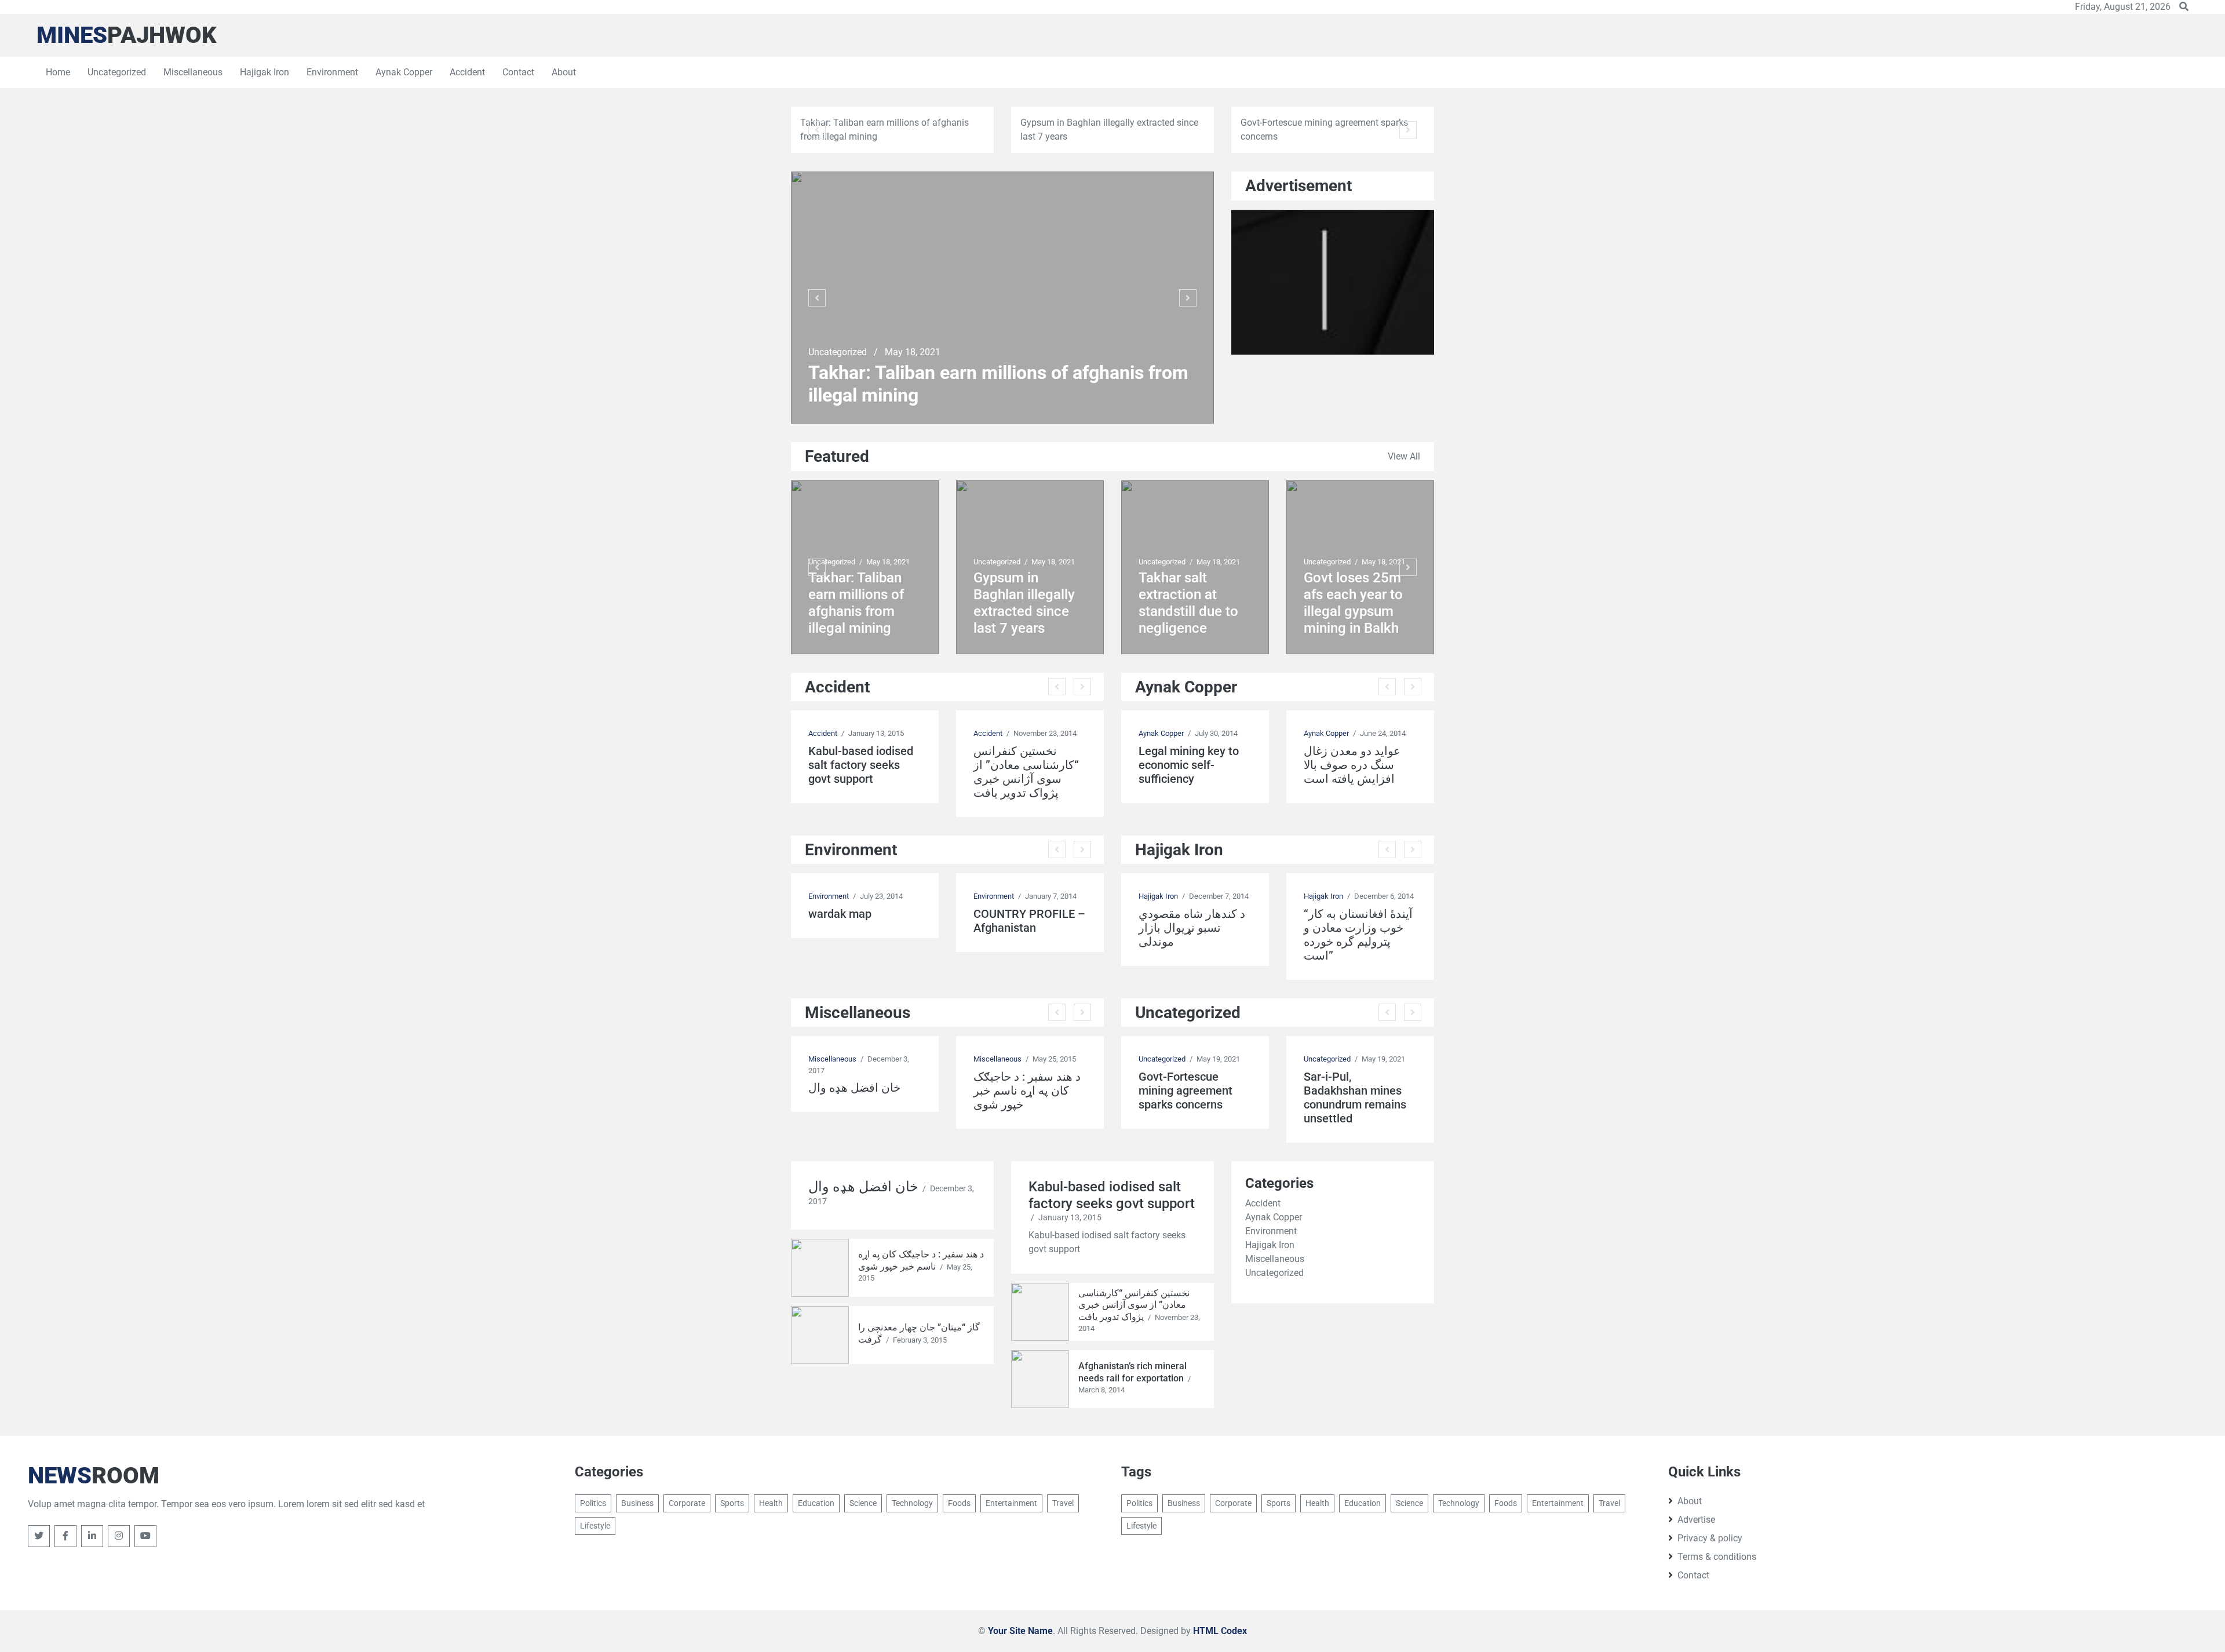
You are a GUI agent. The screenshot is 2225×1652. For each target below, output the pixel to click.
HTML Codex (1220, 1631)
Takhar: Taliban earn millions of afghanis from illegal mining (998, 384)
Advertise (1696, 1520)
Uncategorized (117, 72)
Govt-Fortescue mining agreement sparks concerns (1186, 1091)
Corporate (687, 1503)
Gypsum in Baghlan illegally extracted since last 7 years (1024, 603)
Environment (332, 72)
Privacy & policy (1710, 1538)
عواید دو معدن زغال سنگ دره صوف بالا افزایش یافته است (1352, 765)
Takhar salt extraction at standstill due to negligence (1188, 603)
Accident (467, 72)
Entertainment (1011, 1503)
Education (816, 1503)
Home (58, 72)
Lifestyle (595, 1526)
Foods (959, 1503)
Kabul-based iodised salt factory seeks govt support (861, 765)
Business (637, 1503)
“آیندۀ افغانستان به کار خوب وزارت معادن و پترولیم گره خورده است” (1358, 935)
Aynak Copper (404, 72)
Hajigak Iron (265, 72)
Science (863, 1503)
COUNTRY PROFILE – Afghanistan (1029, 921)
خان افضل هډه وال (854, 1088)
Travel (1063, 1503)
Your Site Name (1020, 1631)
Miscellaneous (193, 72)
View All (1404, 456)
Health (771, 1503)
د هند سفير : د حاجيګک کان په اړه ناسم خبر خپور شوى (1027, 1091)
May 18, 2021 (913, 352)
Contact (518, 72)
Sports (732, 1503)
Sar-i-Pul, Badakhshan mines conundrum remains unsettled (1355, 1097)
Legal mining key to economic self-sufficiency (1189, 765)
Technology (912, 1503)
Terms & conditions (1717, 1557)
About (564, 72)
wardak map (840, 914)
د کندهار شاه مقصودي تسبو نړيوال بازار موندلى (1192, 928)
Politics (593, 1503)
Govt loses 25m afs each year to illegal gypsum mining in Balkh (1353, 603)
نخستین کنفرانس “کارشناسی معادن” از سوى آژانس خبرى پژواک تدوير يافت (1026, 772)
